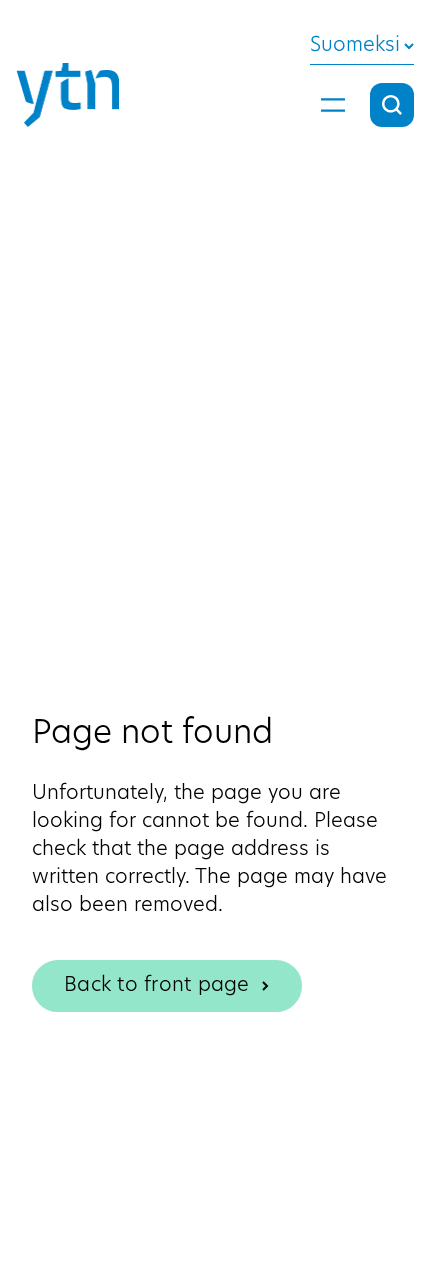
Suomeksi (355, 46)
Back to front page (157, 986)
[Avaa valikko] (333, 105)
